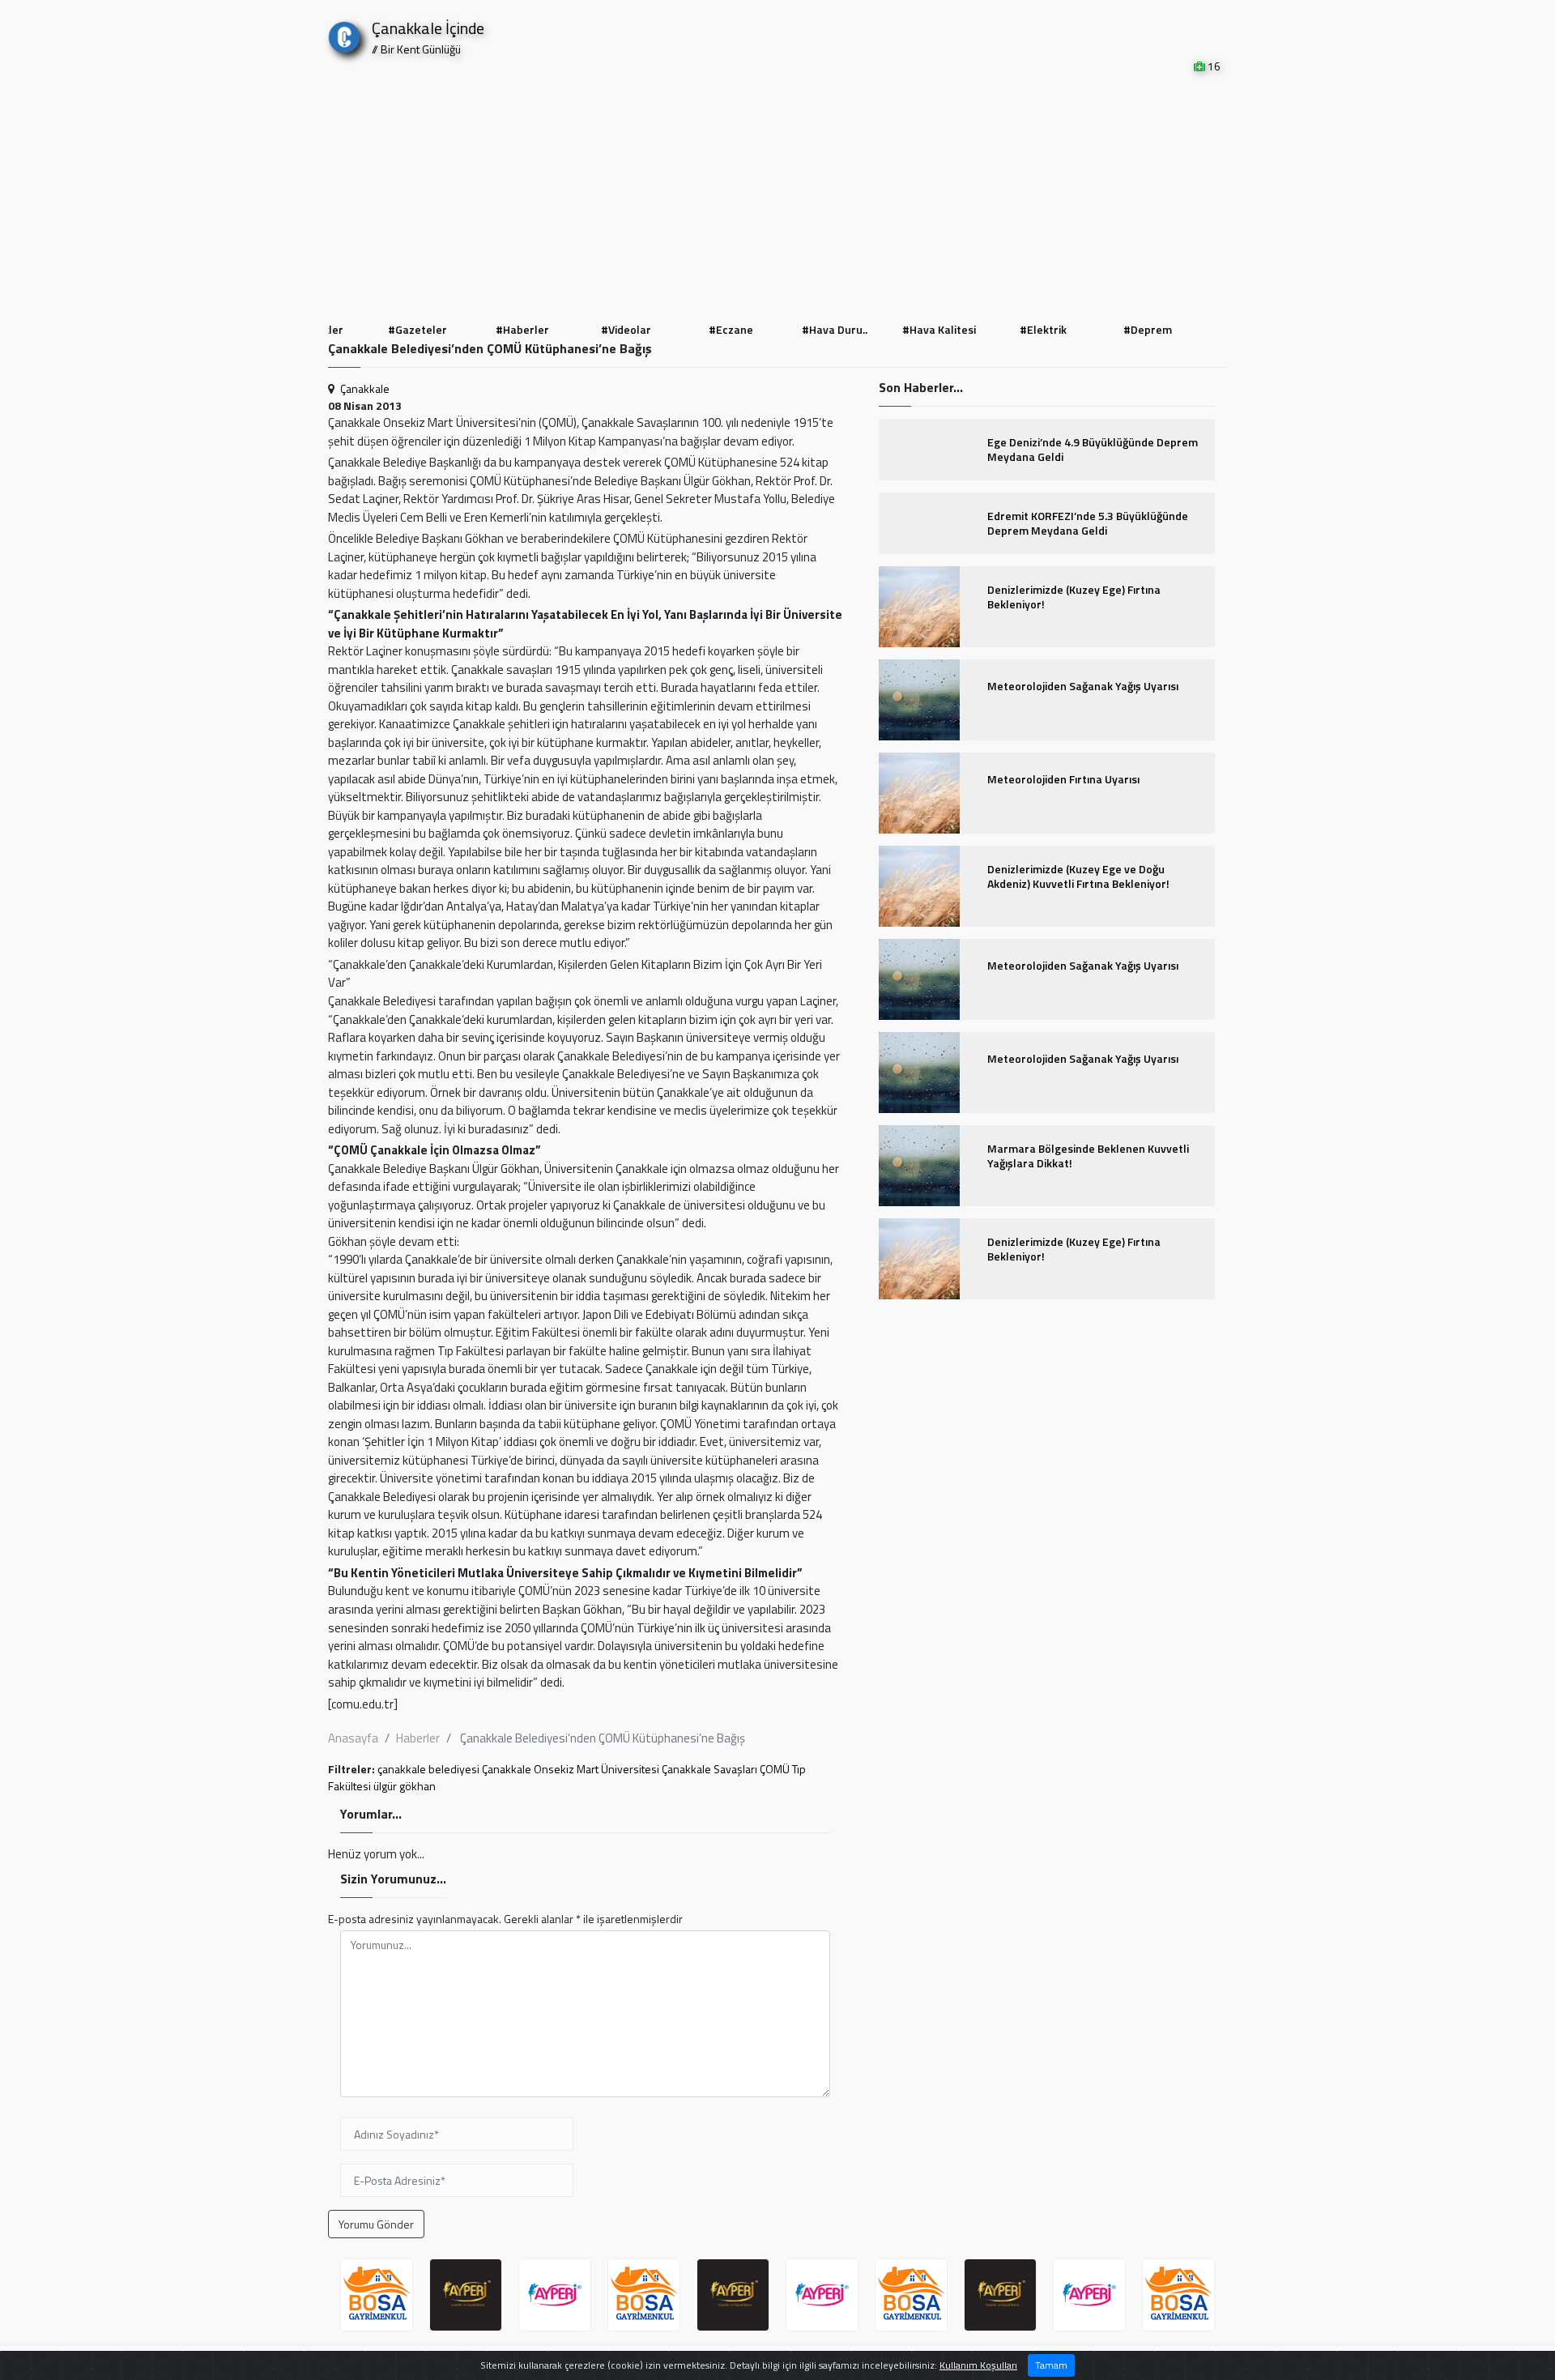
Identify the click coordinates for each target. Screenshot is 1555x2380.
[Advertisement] (777, 196)
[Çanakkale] (344, 34)
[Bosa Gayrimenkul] (377, 2295)
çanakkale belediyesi (428, 1769)
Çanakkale (365, 388)
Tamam (1051, 2365)
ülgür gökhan (405, 1786)
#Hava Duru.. (830, 329)
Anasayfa (353, 1738)
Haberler (418, 1738)
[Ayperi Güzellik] (466, 2295)
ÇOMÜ (775, 1769)
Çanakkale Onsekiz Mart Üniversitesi (571, 1769)
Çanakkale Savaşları (709, 1769)
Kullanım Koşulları (978, 2365)
